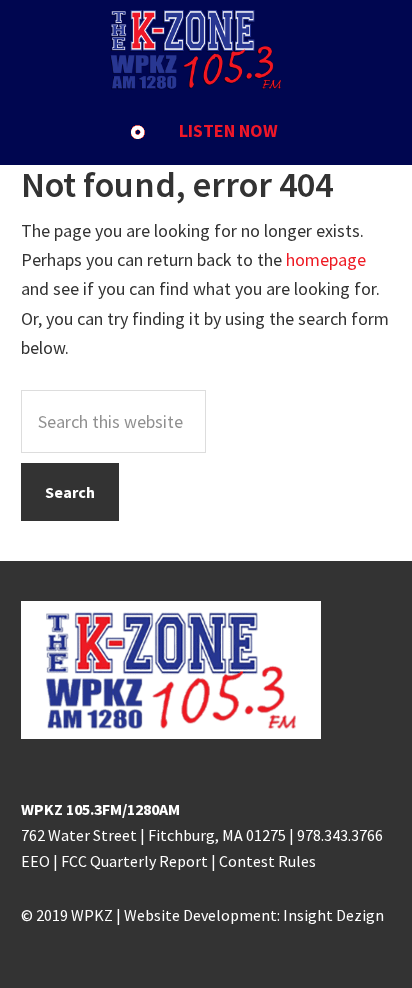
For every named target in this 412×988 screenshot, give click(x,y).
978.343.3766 (340, 835)
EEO (35, 861)
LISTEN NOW (228, 130)
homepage (326, 259)
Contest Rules (267, 861)
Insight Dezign (333, 915)
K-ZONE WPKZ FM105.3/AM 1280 (206, 50)
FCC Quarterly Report (134, 861)
